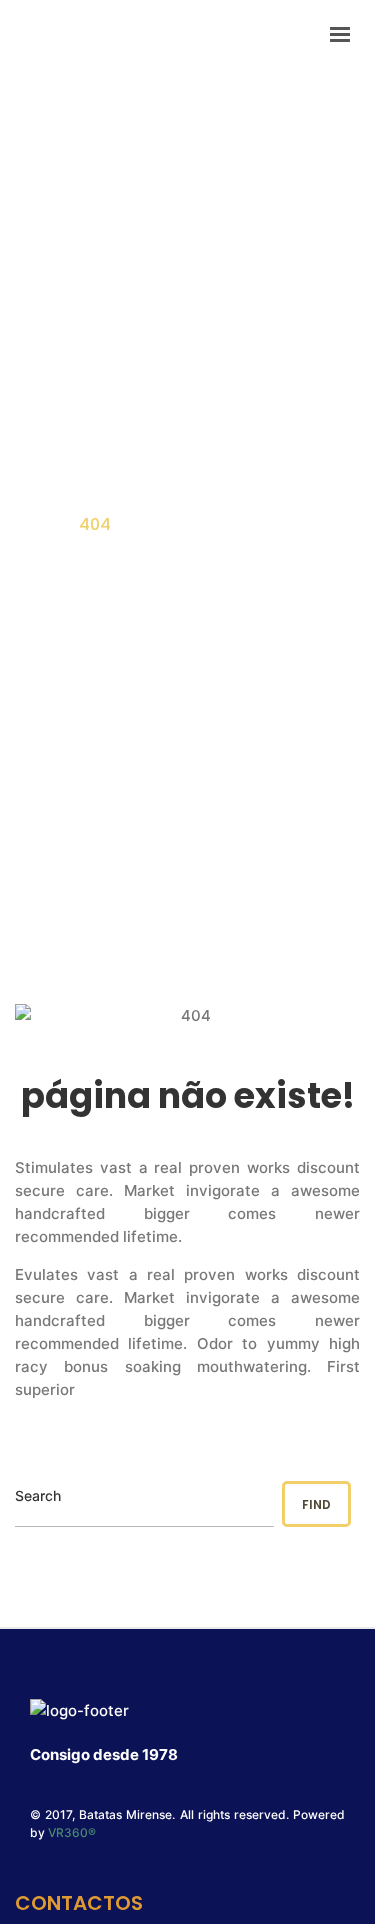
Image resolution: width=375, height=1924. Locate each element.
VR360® (72, 1832)
